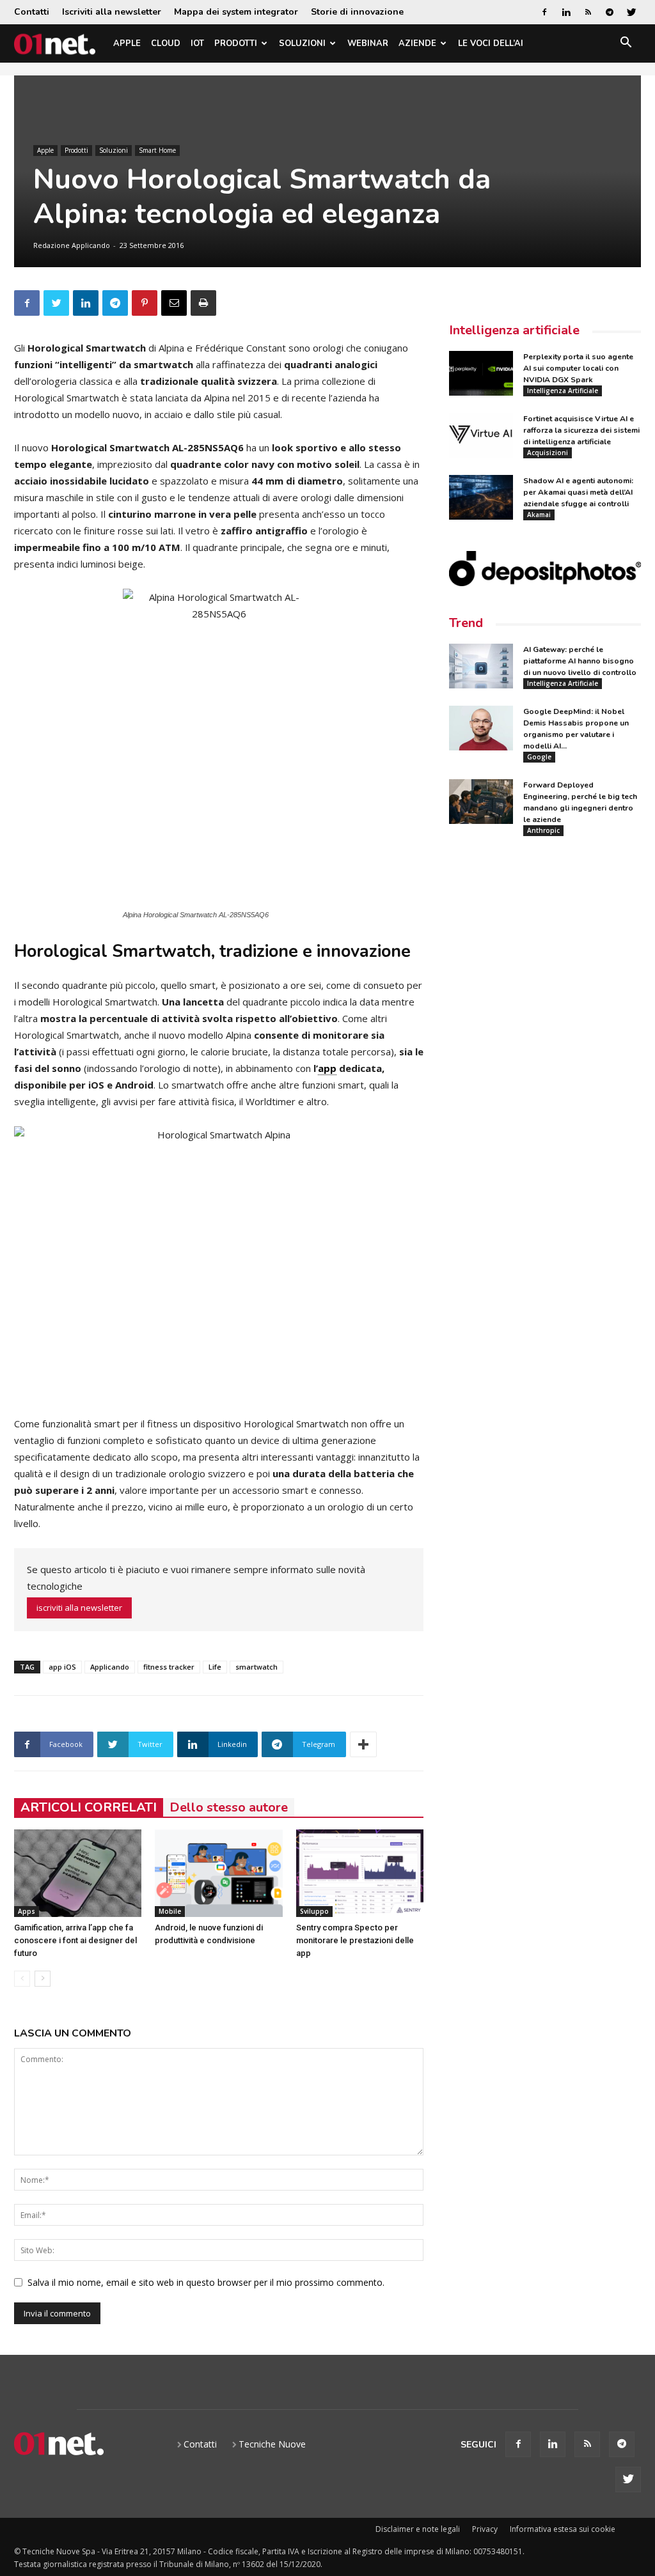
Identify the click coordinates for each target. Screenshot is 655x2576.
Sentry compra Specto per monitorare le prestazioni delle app (355, 1940)
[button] (626, 44)
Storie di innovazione (357, 12)
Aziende (417, 43)
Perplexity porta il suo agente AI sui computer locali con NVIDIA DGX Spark (578, 368)
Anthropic (543, 830)
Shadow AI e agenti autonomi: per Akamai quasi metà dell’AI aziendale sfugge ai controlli (578, 492)
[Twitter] (631, 12)
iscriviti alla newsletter (79, 1608)
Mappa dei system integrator (236, 12)
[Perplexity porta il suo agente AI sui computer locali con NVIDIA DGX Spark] (481, 373)
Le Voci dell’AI (491, 43)
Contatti (32, 12)
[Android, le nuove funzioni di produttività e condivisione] (218, 1873)
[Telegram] (610, 12)
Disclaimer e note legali (418, 2529)
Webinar (368, 43)
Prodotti (236, 43)
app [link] (327, 1068)
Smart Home (157, 150)
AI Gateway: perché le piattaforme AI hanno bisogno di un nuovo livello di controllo (580, 661)
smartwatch (256, 1667)
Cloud (166, 43)
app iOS (62, 1667)
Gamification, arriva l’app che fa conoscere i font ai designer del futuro (75, 1940)
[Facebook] (544, 12)
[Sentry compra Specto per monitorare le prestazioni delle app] (360, 1873)
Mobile (170, 1911)
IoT (197, 43)
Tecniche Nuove (272, 2444)
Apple (127, 43)
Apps (27, 1911)
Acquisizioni (548, 453)
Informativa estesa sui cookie (563, 2529)
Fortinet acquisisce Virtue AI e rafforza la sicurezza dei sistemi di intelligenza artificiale (581, 430)
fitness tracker (169, 1667)
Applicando (110, 1667)
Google (539, 757)
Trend (466, 623)
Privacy (485, 2529)
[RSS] (588, 12)
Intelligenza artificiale (514, 330)
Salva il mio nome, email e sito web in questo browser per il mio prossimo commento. (206, 2282)
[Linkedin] (566, 12)
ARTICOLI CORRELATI (89, 1807)
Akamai (539, 515)
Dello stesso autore (229, 1807)
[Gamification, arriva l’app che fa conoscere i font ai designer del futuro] (78, 1873)
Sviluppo (314, 1911)
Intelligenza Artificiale (563, 391)
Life (215, 1667)
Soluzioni (302, 43)
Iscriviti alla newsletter (112, 12)
